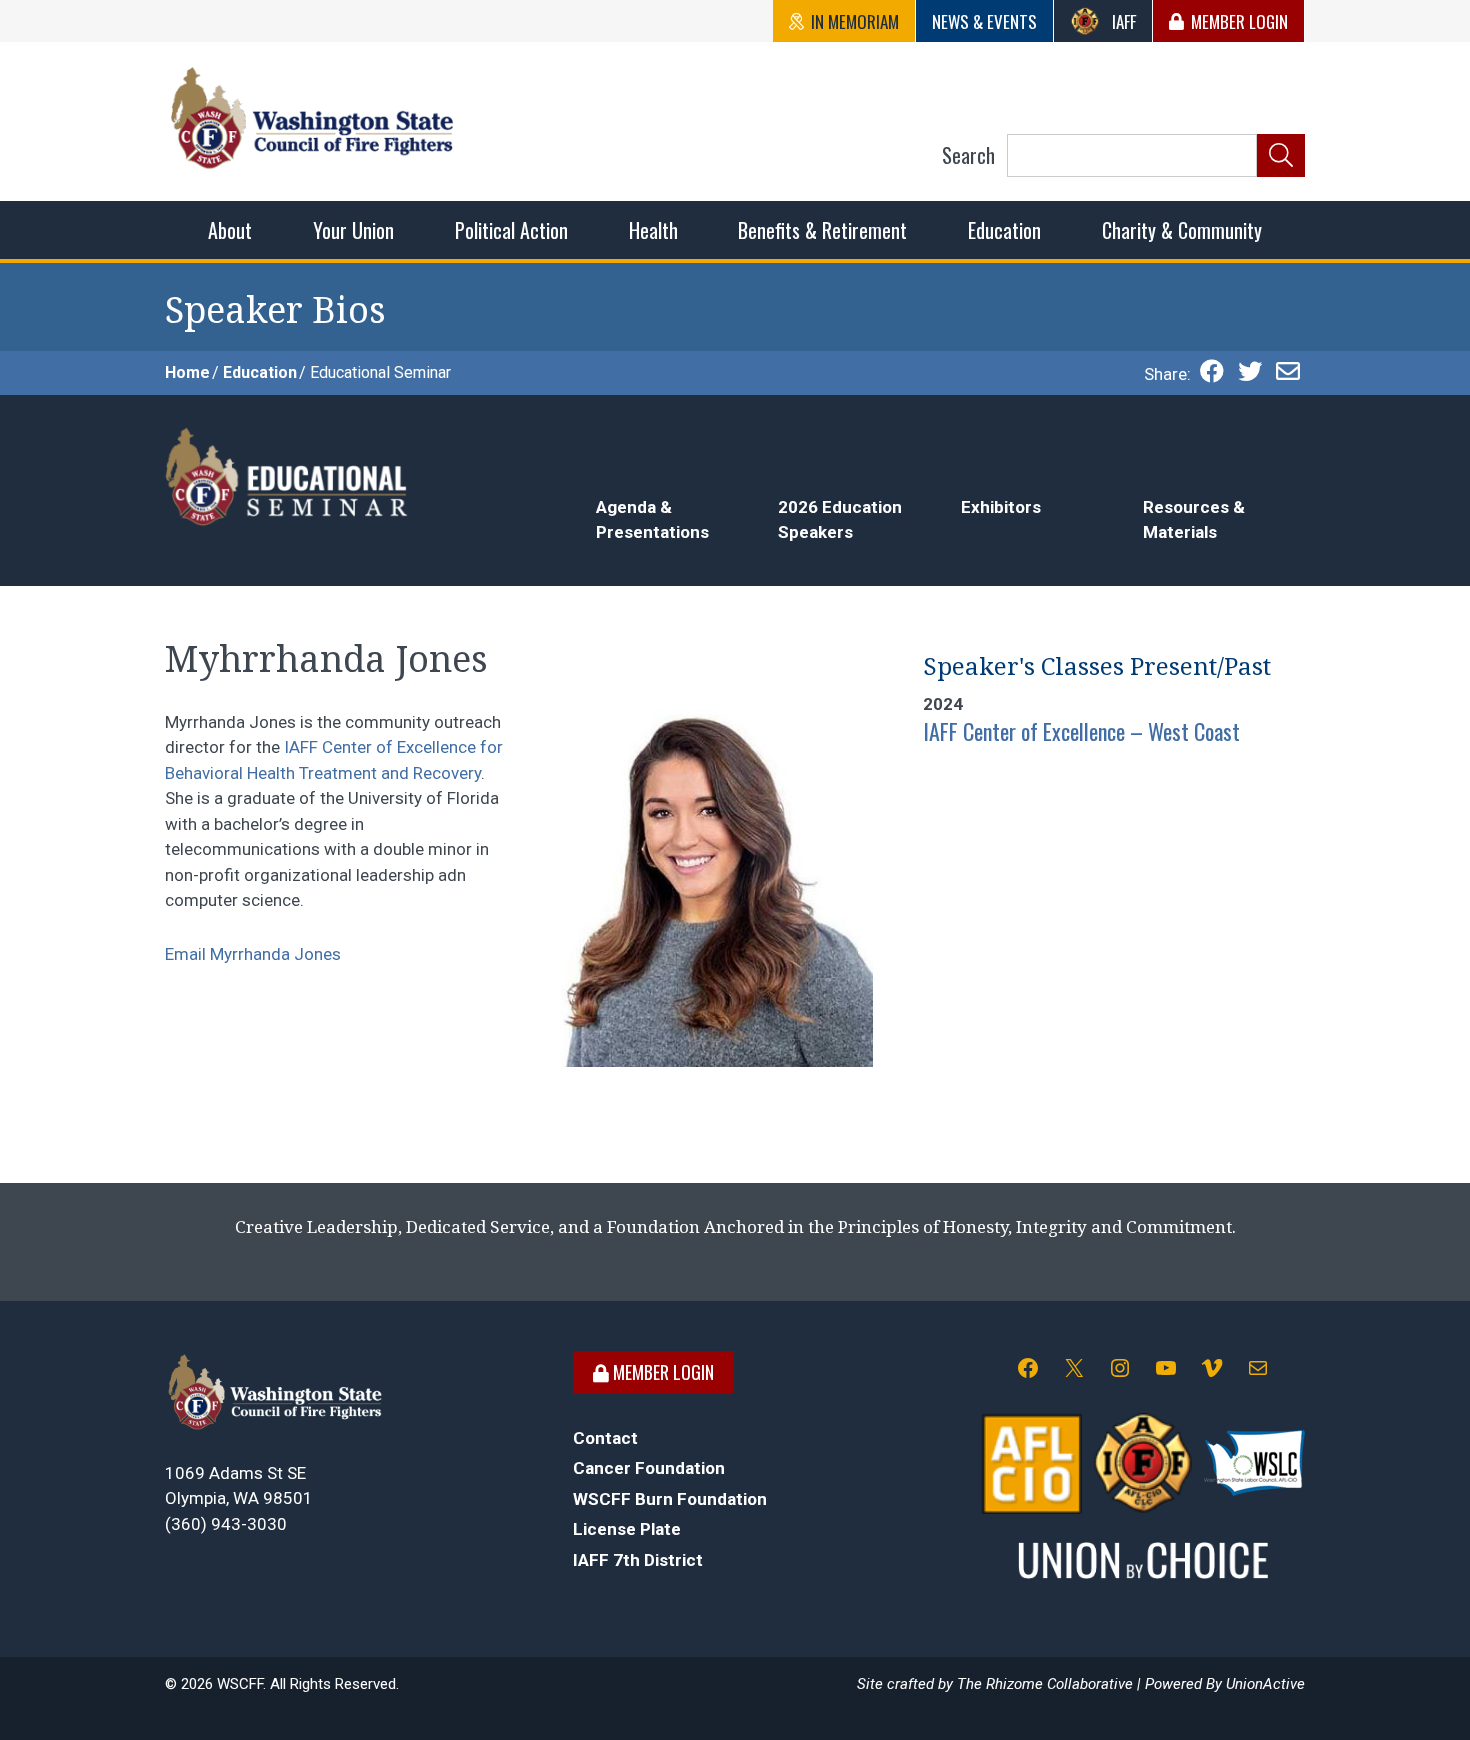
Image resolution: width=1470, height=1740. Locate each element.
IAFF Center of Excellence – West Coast (1081, 731)
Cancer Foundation (649, 1468)
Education (260, 372)
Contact (605, 1438)
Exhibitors (1001, 507)
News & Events (984, 21)
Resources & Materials (1194, 520)
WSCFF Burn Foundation (670, 1499)
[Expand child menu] (230, 230)
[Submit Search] (1281, 156)
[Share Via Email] (1288, 374)
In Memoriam (855, 21)
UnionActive (1265, 1684)
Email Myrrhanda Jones (253, 954)
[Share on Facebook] (1212, 374)
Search (968, 155)
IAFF (1124, 21)
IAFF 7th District (638, 1560)
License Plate (627, 1529)
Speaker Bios (275, 310)
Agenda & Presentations (652, 520)
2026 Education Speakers (840, 520)
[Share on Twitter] (1250, 374)
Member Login (1239, 21)
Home (187, 372)
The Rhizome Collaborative (1045, 1684)
